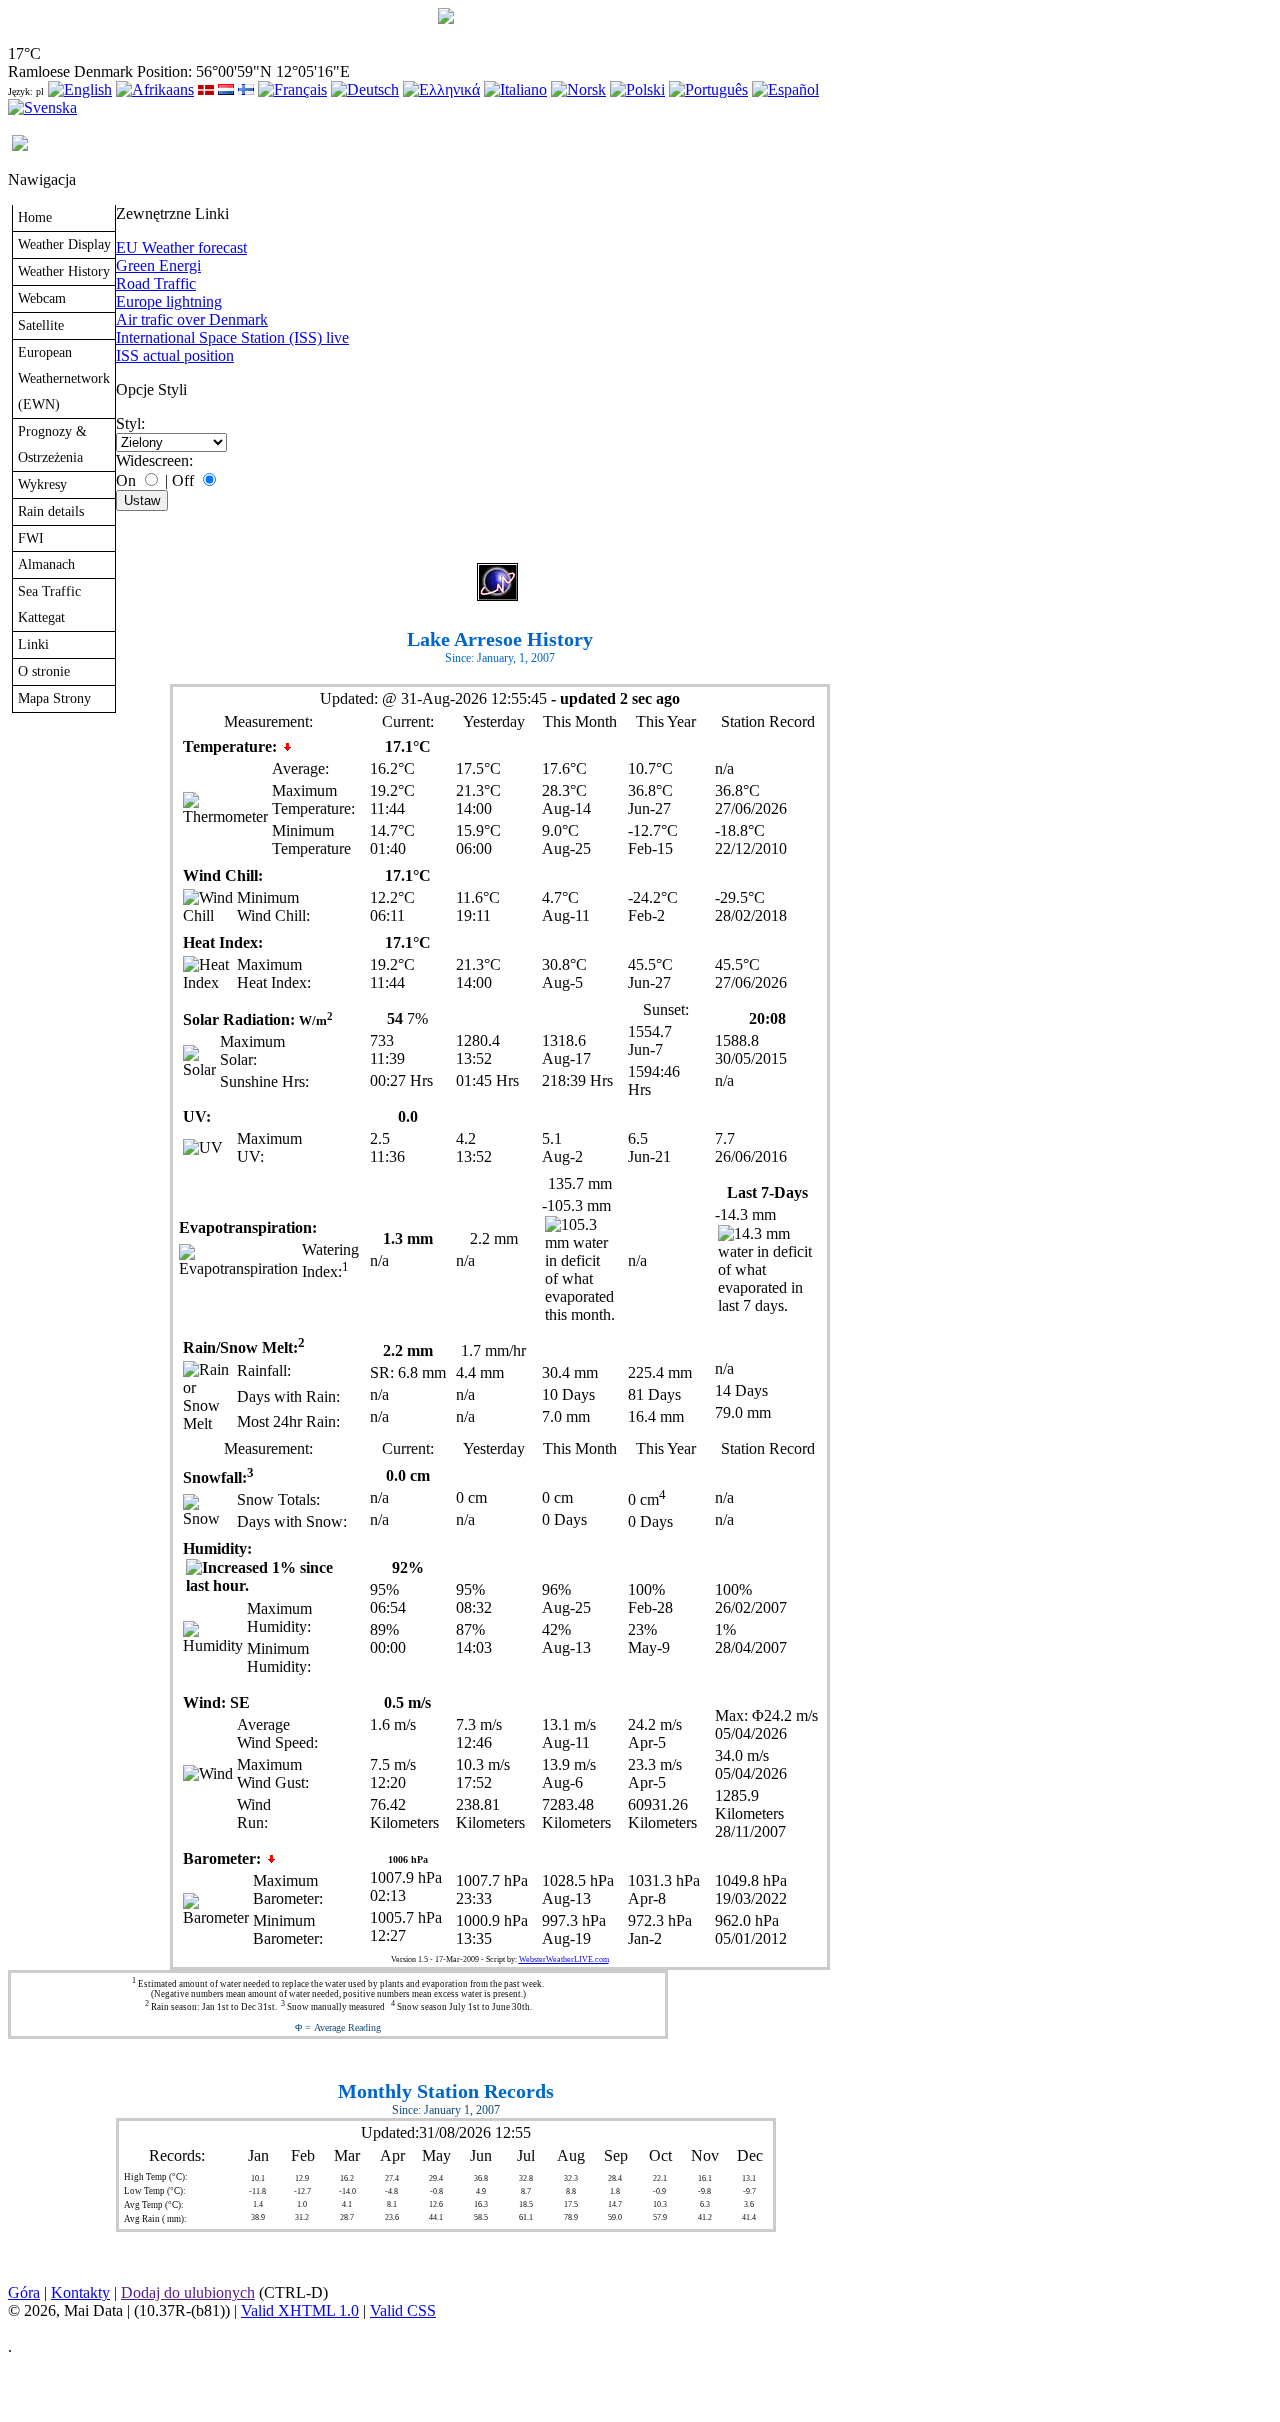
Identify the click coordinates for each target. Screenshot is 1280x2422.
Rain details (51, 511)
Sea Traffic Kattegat (49, 604)
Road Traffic (156, 283)
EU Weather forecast (181, 247)
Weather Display (64, 244)
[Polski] (637, 89)
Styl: (130, 423)
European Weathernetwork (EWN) (64, 378)
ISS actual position (175, 355)
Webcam (42, 298)
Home (35, 217)
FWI (31, 538)
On (126, 480)
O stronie (44, 671)
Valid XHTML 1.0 (300, 2310)
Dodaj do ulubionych (188, 2292)
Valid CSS (403, 2310)
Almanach (46, 564)
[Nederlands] (226, 89)
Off (183, 480)
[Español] (785, 89)
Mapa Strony (54, 698)
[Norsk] (578, 89)
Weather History (64, 271)
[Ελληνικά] (441, 89)
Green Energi (158, 265)
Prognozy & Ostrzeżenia (52, 444)
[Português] (708, 89)
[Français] (292, 89)
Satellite (41, 325)
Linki (33, 644)
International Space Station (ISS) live (232, 337)
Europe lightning (169, 301)
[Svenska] (42, 107)
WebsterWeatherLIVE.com (564, 1959)
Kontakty (80, 2292)
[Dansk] (206, 89)
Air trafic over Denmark (192, 319)
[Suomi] (246, 89)
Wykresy (42, 484)
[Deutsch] (365, 89)
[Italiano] (515, 89)
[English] (80, 89)
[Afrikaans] (155, 89)
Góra (24, 2292)
